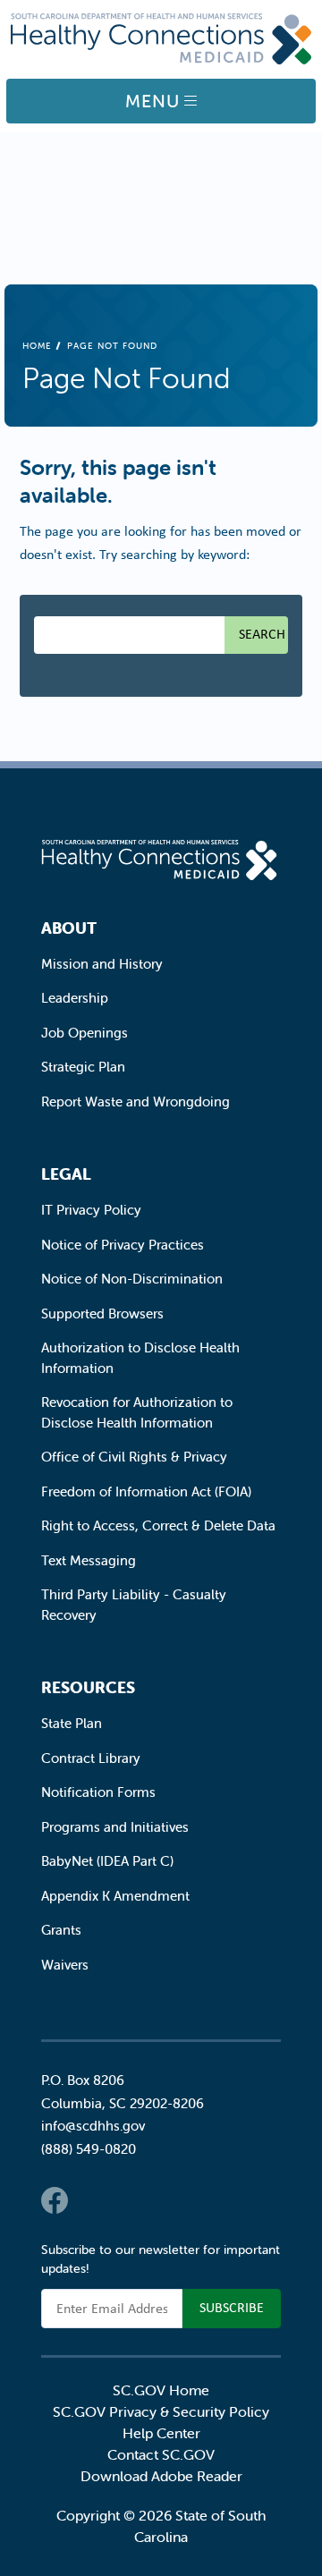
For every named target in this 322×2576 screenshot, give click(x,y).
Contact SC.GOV (161, 2454)
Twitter (90, 2200)
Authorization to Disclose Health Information (140, 1358)
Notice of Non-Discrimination (132, 1279)
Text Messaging (89, 1560)
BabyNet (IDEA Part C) (107, 1861)
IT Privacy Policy (91, 1210)
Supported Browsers (102, 1313)
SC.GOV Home (161, 2390)
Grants (61, 1930)
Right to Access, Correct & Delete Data (158, 1525)
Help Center (161, 2433)
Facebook (55, 2200)
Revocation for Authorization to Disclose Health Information (137, 1412)
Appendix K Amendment (115, 1896)
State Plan (72, 1723)
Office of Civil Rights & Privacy (134, 1457)
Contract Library (91, 1758)
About (69, 928)
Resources (88, 1687)
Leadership (75, 998)
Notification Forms (98, 1792)
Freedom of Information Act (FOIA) (146, 1491)
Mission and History (102, 964)
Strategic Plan (83, 1067)
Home (37, 346)
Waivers (65, 1965)
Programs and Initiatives (115, 1827)
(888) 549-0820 (89, 2149)
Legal (66, 1174)
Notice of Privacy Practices (123, 1245)
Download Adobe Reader (161, 2476)
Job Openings (85, 1033)
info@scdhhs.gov (93, 2126)
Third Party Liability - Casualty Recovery (134, 1605)
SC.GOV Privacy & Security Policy (161, 2411)
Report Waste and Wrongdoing (136, 1102)
